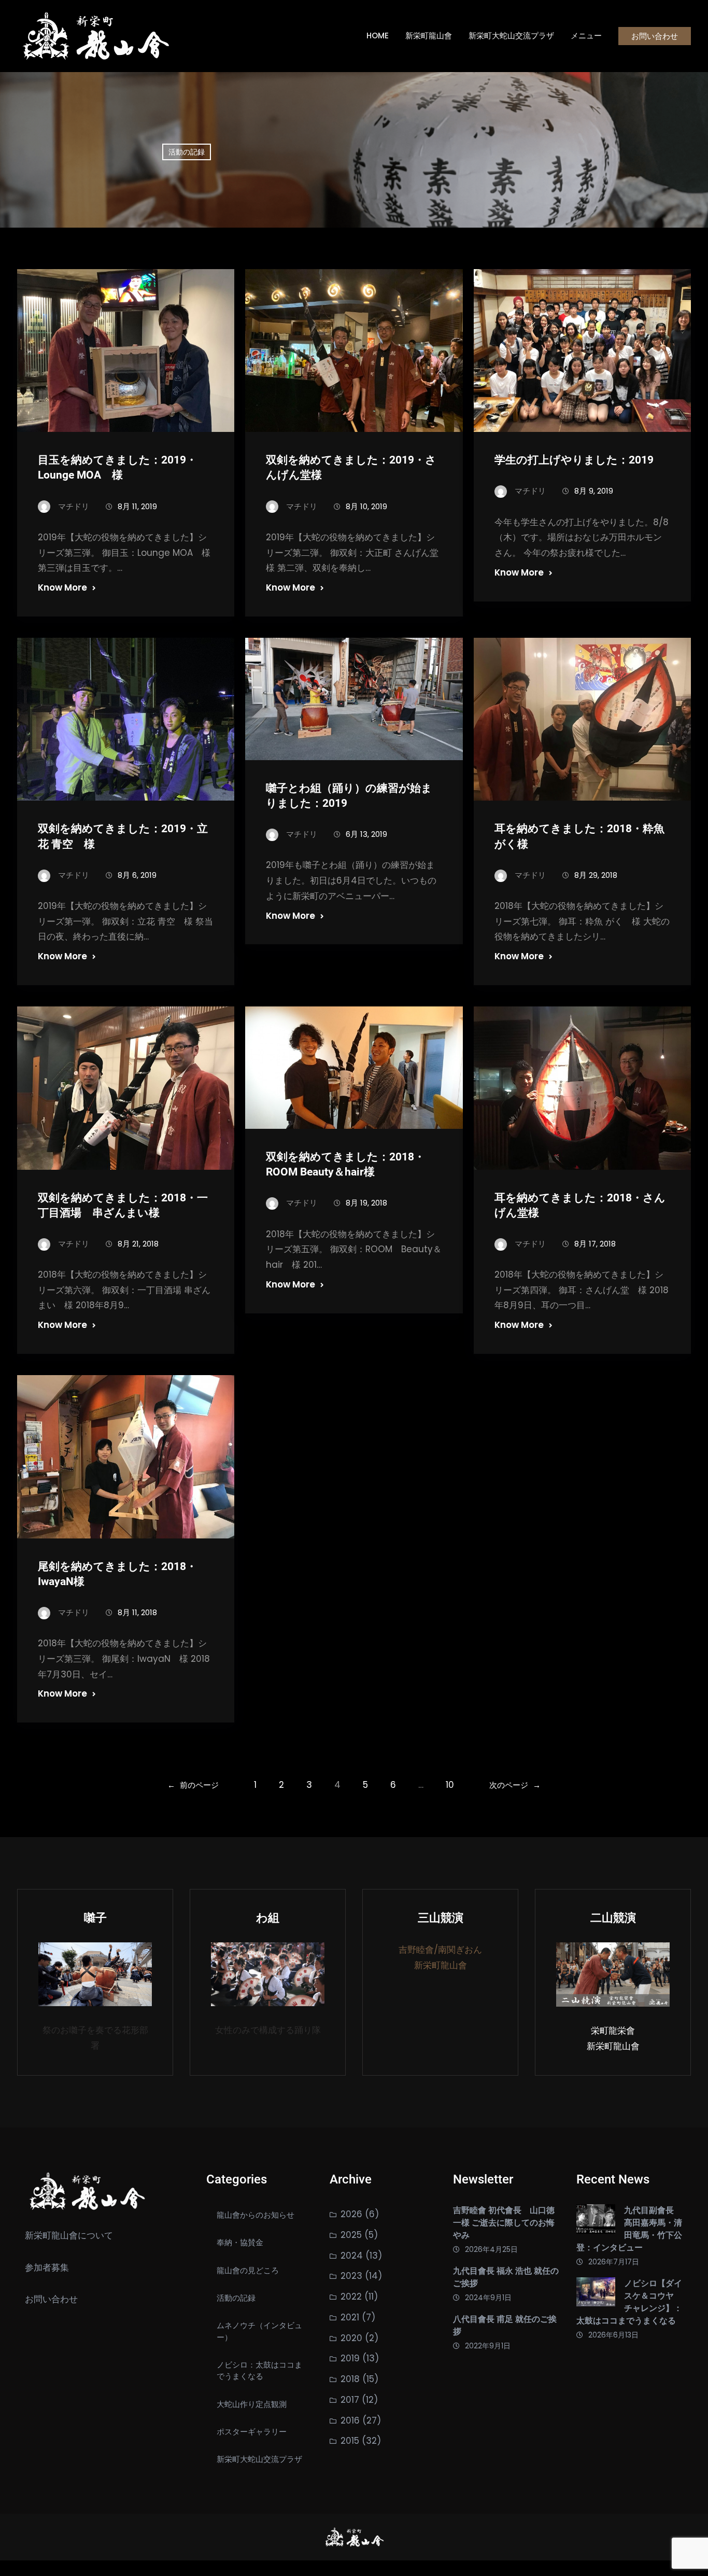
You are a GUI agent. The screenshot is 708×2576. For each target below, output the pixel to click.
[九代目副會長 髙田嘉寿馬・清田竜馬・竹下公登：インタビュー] (596, 2221)
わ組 (268, 1918)
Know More (62, 587)
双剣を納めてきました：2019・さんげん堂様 (351, 467)
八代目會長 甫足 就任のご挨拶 (505, 2325)
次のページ (515, 1785)
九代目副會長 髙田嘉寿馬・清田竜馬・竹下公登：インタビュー (629, 2229)
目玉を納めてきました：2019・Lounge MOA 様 (117, 467)
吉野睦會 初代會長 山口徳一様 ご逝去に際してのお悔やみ (504, 2223)
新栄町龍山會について (69, 2235)
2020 (351, 2338)
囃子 (95, 1918)
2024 (352, 2256)
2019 (350, 2358)
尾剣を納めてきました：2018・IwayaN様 (117, 1574)
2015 (350, 2441)
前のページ (193, 1785)
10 (450, 1785)
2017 (350, 2400)
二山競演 (613, 1918)
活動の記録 (187, 152)
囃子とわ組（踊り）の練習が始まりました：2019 (349, 796)
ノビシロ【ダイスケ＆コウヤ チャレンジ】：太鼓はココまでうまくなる (629, 2302)
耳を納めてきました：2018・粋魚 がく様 (579, 836)
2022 (351, 2297)
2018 (350, 2379)
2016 (350, 2420)
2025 (351, 2235)
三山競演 (441, 1918)
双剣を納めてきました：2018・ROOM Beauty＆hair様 (345, 1164)
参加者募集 (47, 2267)
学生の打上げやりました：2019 (574, 460)
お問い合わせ (655, 36)
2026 (351, 2214)
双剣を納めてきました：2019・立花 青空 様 (123, 836)
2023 (351, 2276)
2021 (350, 2317)
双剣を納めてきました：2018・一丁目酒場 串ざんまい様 (123, 1205)
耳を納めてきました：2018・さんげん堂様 (580, 1205)
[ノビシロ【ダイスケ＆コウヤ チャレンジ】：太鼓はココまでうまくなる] (596, 2294)
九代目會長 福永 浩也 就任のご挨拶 (506, 2277)
